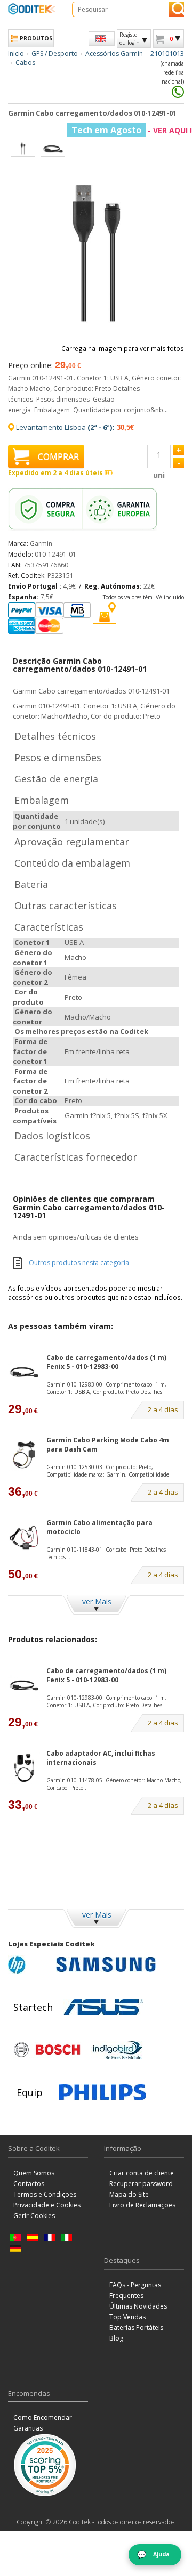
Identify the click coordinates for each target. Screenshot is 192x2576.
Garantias (28, 2428)
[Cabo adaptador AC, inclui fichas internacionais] (24, 1768)
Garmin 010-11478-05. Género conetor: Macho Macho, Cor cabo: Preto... (114, 1784)
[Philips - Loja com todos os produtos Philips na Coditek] (103, 2092)
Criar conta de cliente (142, 2173)
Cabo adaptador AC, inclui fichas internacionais (101, 1758)
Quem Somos (34, 2173)
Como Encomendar (43, 2418)
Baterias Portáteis (136, 2328)
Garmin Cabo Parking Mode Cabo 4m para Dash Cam (108, 1445)
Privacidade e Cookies (47, 2205)
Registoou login (130, 38)
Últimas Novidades (138, 2306)
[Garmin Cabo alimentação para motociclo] (24, 1538)
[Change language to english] (102, 39)
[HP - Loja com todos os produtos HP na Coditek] (29, 1964)
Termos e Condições (45, 2194)
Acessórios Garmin (114, 54)
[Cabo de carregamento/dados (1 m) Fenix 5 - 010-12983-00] (24, 1372)
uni (159, 475)
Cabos (25, 63)
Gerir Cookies (34, 2216)
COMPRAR (58, 456)
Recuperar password (141, 2184)
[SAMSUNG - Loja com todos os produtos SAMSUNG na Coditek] (106, 1964)
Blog (116, 2338)
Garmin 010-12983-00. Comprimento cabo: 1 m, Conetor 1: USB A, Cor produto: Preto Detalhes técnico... (106, 1388)
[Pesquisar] (176, 9)
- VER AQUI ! (132, 130)
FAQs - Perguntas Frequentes (135, 2290)
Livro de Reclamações (142, 2205)
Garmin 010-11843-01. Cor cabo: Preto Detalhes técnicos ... (106, 1553)
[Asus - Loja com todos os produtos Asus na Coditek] (103, 2007)
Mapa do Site (129, 2194)
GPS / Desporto (55, 54)
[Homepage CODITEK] (32, 9)
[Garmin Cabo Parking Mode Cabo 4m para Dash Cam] (24, 1455)
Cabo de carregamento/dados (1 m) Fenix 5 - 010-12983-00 (106, 1362)
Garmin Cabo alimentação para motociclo (99, 1527)
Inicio (16, 54)
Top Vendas (127, 2317)
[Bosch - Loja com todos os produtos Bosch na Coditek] (47, 2050)
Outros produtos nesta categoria (79, 1263)
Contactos (29, 2184)
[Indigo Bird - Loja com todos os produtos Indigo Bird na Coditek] (118, 2050)
